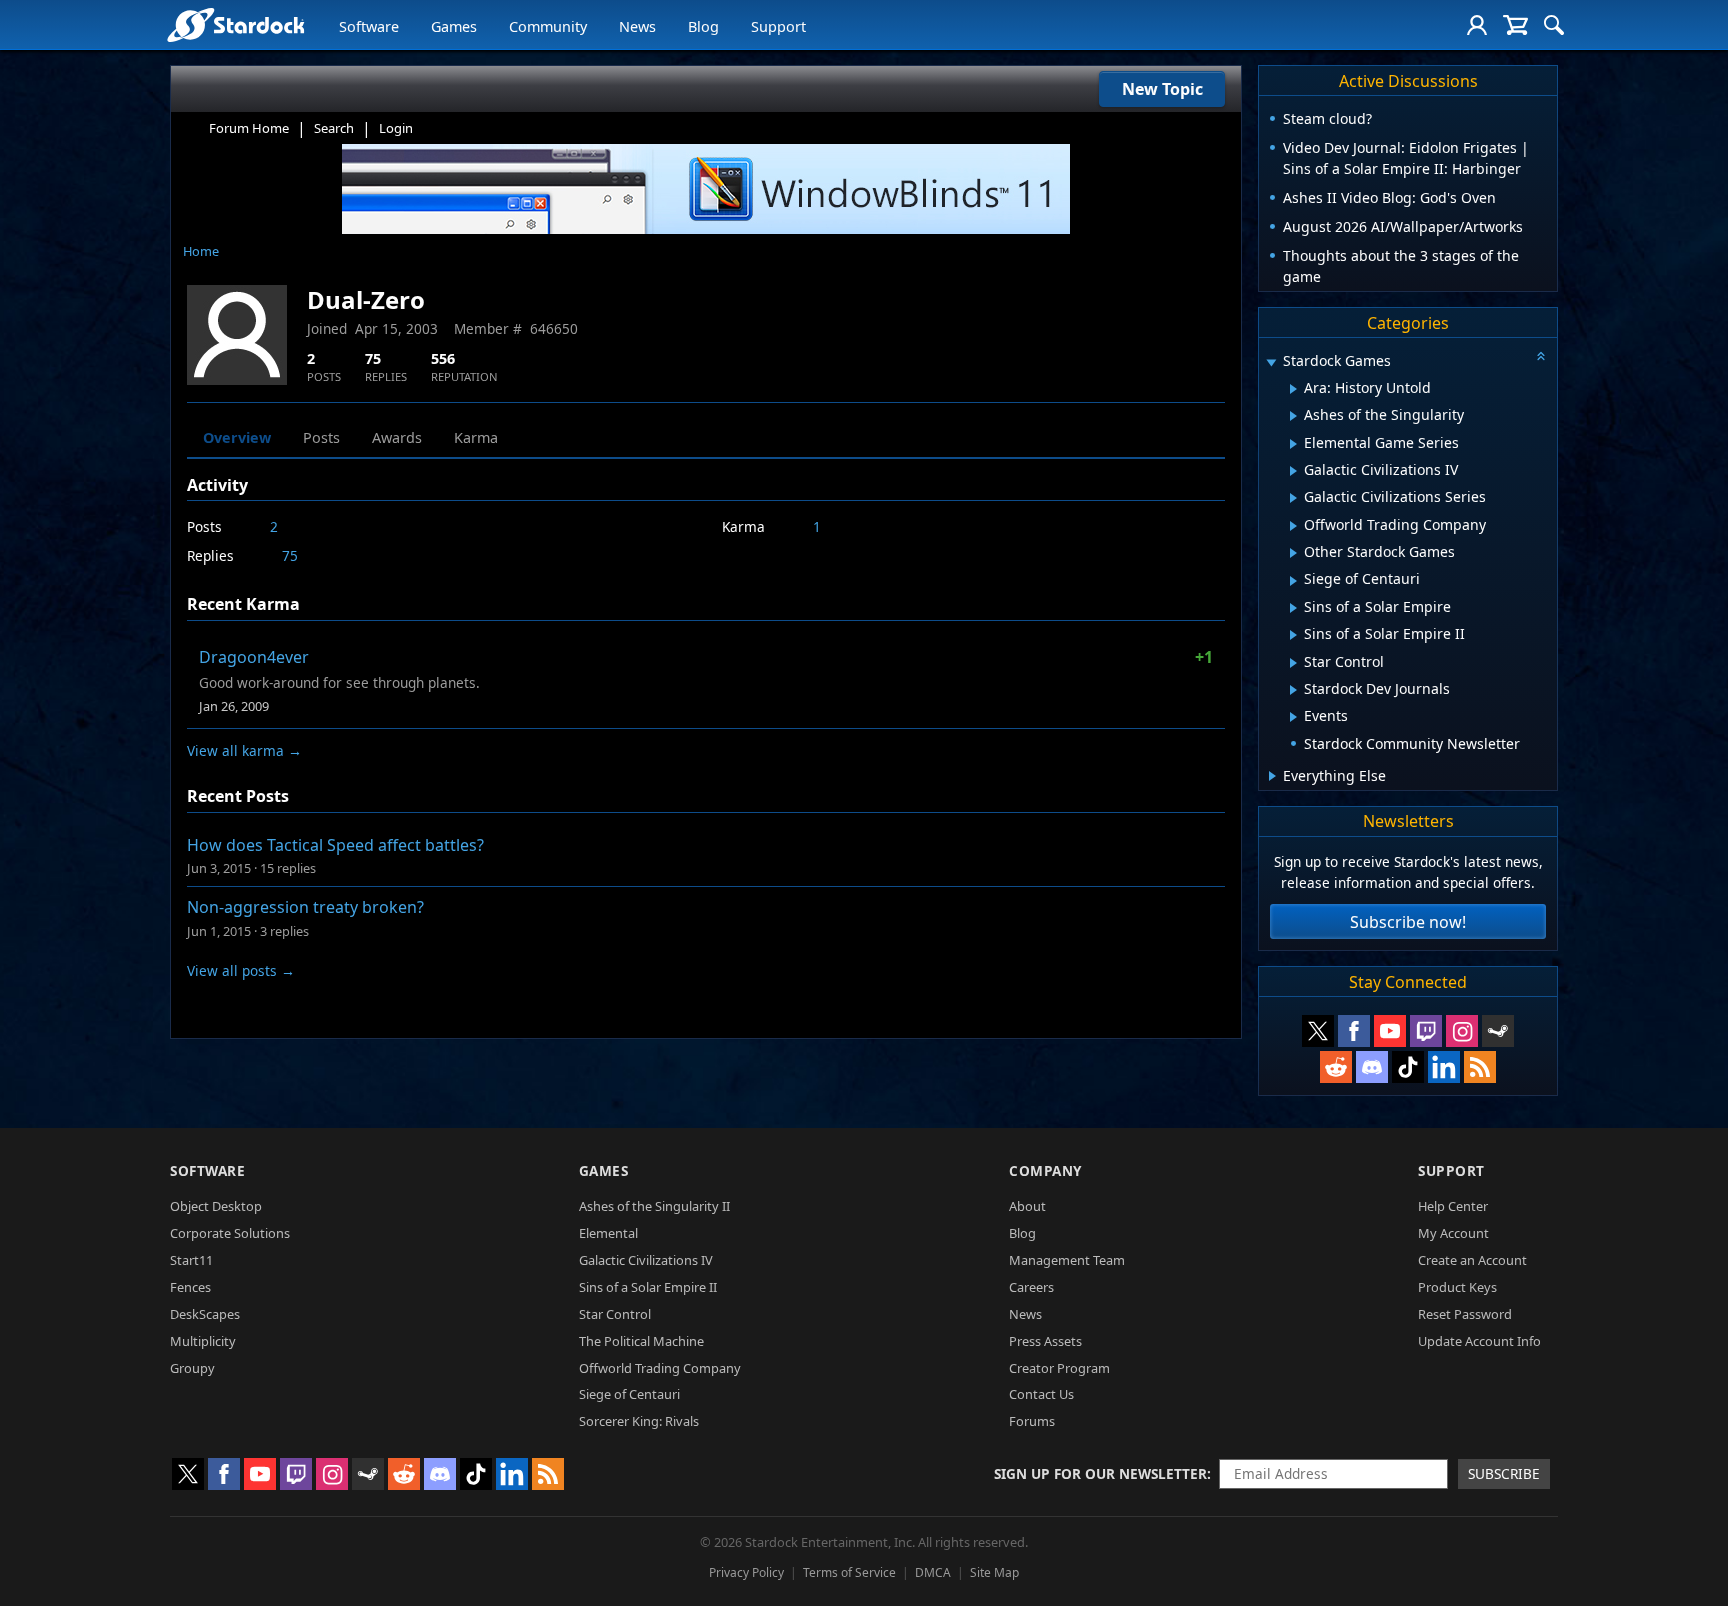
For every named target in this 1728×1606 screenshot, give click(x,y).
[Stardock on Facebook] (1354, 1031)
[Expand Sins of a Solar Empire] (1293, 608)
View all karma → (244, 750)
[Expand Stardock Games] (1271, 362)
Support (778, 26)
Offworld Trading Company (660, 1368)
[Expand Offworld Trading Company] (1293, 526)
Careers (1031, 1287)
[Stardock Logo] (235, 24)
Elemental (608, 1233)
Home (201, 251)
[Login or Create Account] (1477, 25)
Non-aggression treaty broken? (305, 907)
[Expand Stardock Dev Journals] (1293, 690)
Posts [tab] (321, 437)
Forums (1032, 1421)
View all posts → (241, 970)
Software (369, 26)
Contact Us (1041, 1394)
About (1027, 1206)
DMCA (933, 1572)
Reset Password (1465, 1314)
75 (290, 555)
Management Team (1067, 1260)
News (637, 26)
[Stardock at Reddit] (1336, 1067)
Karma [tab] (476, 437)
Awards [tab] (397, 437)
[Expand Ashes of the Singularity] (1293, 416)
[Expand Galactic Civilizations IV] (1293, 471)
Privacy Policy (746, 1572)
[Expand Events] (1293, 717)
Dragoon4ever (254, 657)
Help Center (1453, 1206)
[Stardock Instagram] (1462, 1031)
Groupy (192, 1368)
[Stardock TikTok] (1408, 1067)
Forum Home (249, 128)
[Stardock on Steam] (1498, 1031)
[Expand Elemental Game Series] (1293, 444)
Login (396, 128)
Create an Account (1472, 1260)
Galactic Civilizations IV (646, 1260)
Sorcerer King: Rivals (639, 1421)
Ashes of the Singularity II (654, 1206)
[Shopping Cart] (1515, 25)
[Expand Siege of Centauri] (1293, 581)
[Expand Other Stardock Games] (1293, 553)
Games (454, 26)
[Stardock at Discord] (1372, 1067)
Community (548, 26)
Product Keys (1457, 1287)
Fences (190, 1287)
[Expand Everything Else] (1272, 776)
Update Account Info (1479, 1341)
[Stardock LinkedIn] (1444, 1067)
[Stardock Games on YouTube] (1390, 1031)
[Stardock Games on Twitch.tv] (1426, 1031)
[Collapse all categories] (1541, 356)
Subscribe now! (1408, 922)
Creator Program (1059, 1368)
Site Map (994, 1572)
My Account (1453, 1233)
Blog (703, 26)
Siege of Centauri (629, 1394)
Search (334, 128)
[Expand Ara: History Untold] (1293, 389)
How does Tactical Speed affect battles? (335, 845)
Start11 (191, 1260)
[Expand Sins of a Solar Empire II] (1293, 635)
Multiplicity (203, 1341)
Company (1045, 1170)
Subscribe (1504, 1473)
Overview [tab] (237, 437)
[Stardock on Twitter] (1318, 1031)
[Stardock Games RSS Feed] (1480, 1067)
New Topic (1162, 89)
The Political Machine (641, 1341)
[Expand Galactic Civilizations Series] (1293, 498)
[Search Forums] (1554, 25)
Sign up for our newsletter (1100, 1473)
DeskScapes (205, 1314)
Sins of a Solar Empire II (648, 1287)
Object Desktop (216, 1206)
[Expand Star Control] (1293, 663)
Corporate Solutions (230, 1233)
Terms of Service (849, 1572)
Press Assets (1045, 1341)
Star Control (615, 1314)
